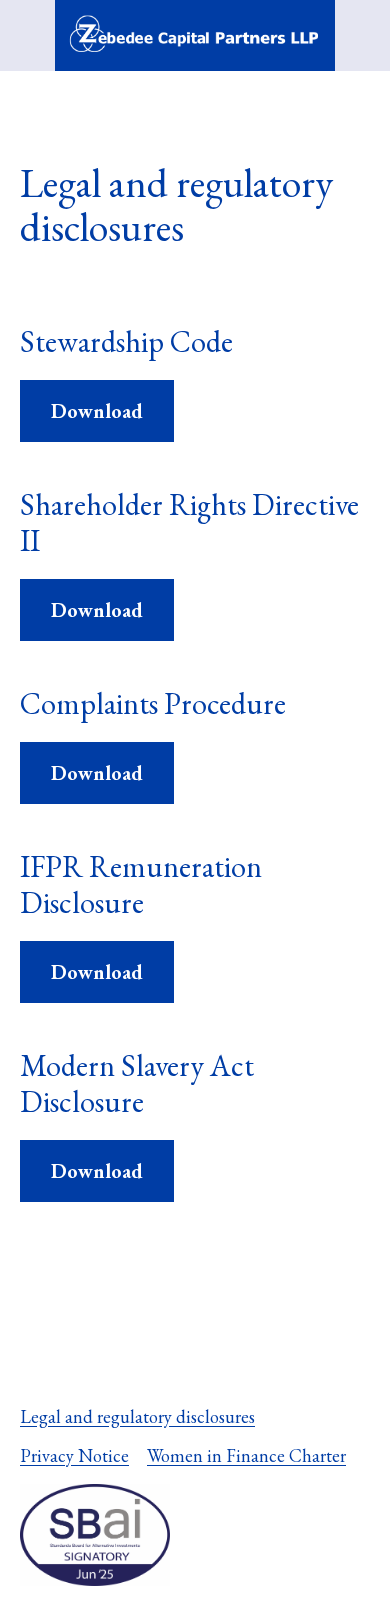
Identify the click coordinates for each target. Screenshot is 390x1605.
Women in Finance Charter (246, 1455)
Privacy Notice (74, 1455)
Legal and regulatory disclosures (137, 1416)
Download (97, 411)
